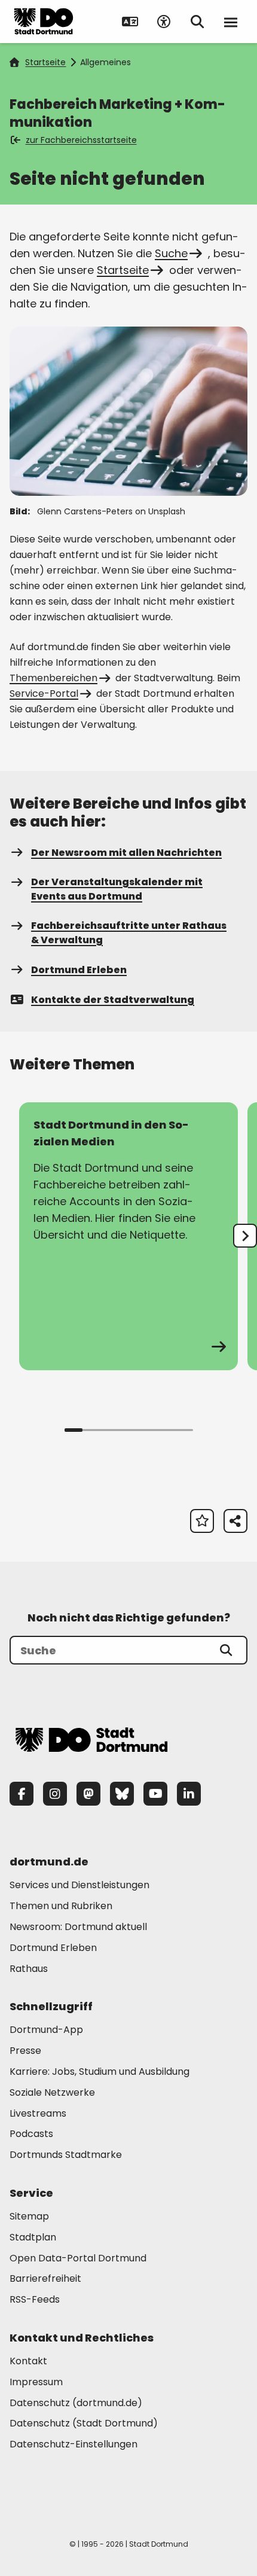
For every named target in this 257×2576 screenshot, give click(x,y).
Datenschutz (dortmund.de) (76, 2403)
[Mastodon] (88, 1794)
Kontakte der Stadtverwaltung (113, 1000)
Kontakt (28, 2361)
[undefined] (245, 1236)
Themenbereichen (53, 678)
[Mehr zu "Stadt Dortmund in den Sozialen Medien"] (128, 1236)
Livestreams (38, 2113)
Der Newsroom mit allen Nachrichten (126, 853)
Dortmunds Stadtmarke (66, 2155)
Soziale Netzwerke (52, 2092)
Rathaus (29, 1969)
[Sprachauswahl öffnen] (130, 22)
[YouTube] (155, 1794)
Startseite (45, 62)
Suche (171, 253)
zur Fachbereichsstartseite (81, 140)
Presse (25, 2051)
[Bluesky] (122, 1794)
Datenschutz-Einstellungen (74, 2445)
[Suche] (226, 1650)
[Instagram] (55, 1794)
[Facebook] (22, 1794)
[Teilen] (235, 1521)
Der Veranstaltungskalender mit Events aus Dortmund (117, 889)
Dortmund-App (46, 2030)
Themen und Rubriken (61, 1906)
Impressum (36, 2382)
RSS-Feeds (35, 2299)
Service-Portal (44, 693)
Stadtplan (33, 2237)
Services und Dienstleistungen (79, 1885)
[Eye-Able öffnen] (164, 22)
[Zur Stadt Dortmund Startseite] (44, 22)
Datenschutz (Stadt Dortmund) (84, 2423)
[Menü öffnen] (231, 22)
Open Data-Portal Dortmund (78, 2258)
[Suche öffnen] (197, 22)
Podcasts (31, 2134)
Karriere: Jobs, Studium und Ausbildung (100, 2072)
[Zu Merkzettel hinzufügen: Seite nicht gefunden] (202, 1521)
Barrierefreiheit (45, 2278)
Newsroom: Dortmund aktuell (78, 1927)
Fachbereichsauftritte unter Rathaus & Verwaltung (129, 933)
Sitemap (29, 2216)
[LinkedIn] (189, 1794)
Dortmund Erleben (79, 970)
